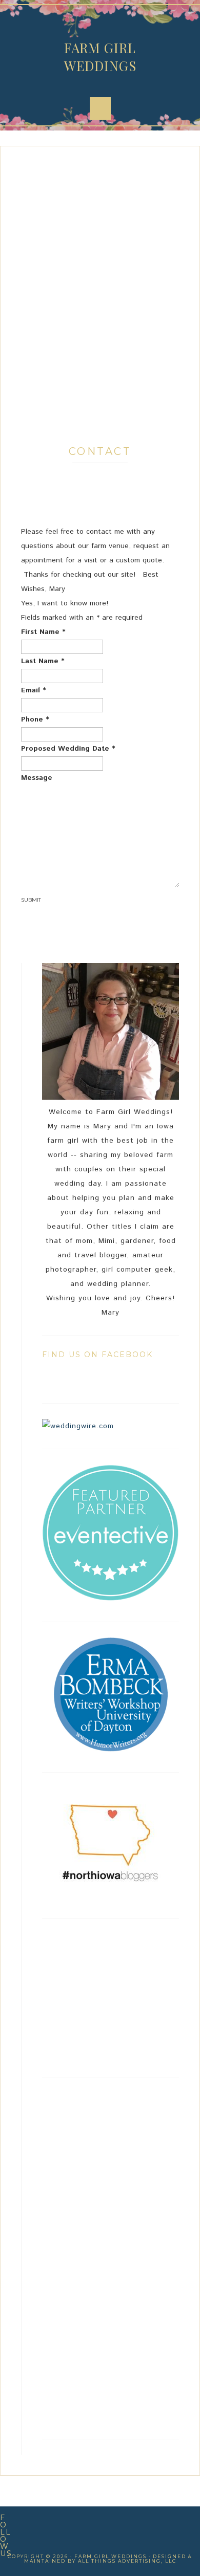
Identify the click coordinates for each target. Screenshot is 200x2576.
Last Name (43, 661)
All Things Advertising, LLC (127, 2561)
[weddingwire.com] (78, 1426)
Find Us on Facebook (97, 1355)
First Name (43, 632)
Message (37, 778)
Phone (35, 719)
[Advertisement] (100, 295)
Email (34, 690)
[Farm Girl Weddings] (111, 1599)
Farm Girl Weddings (100, 57)
